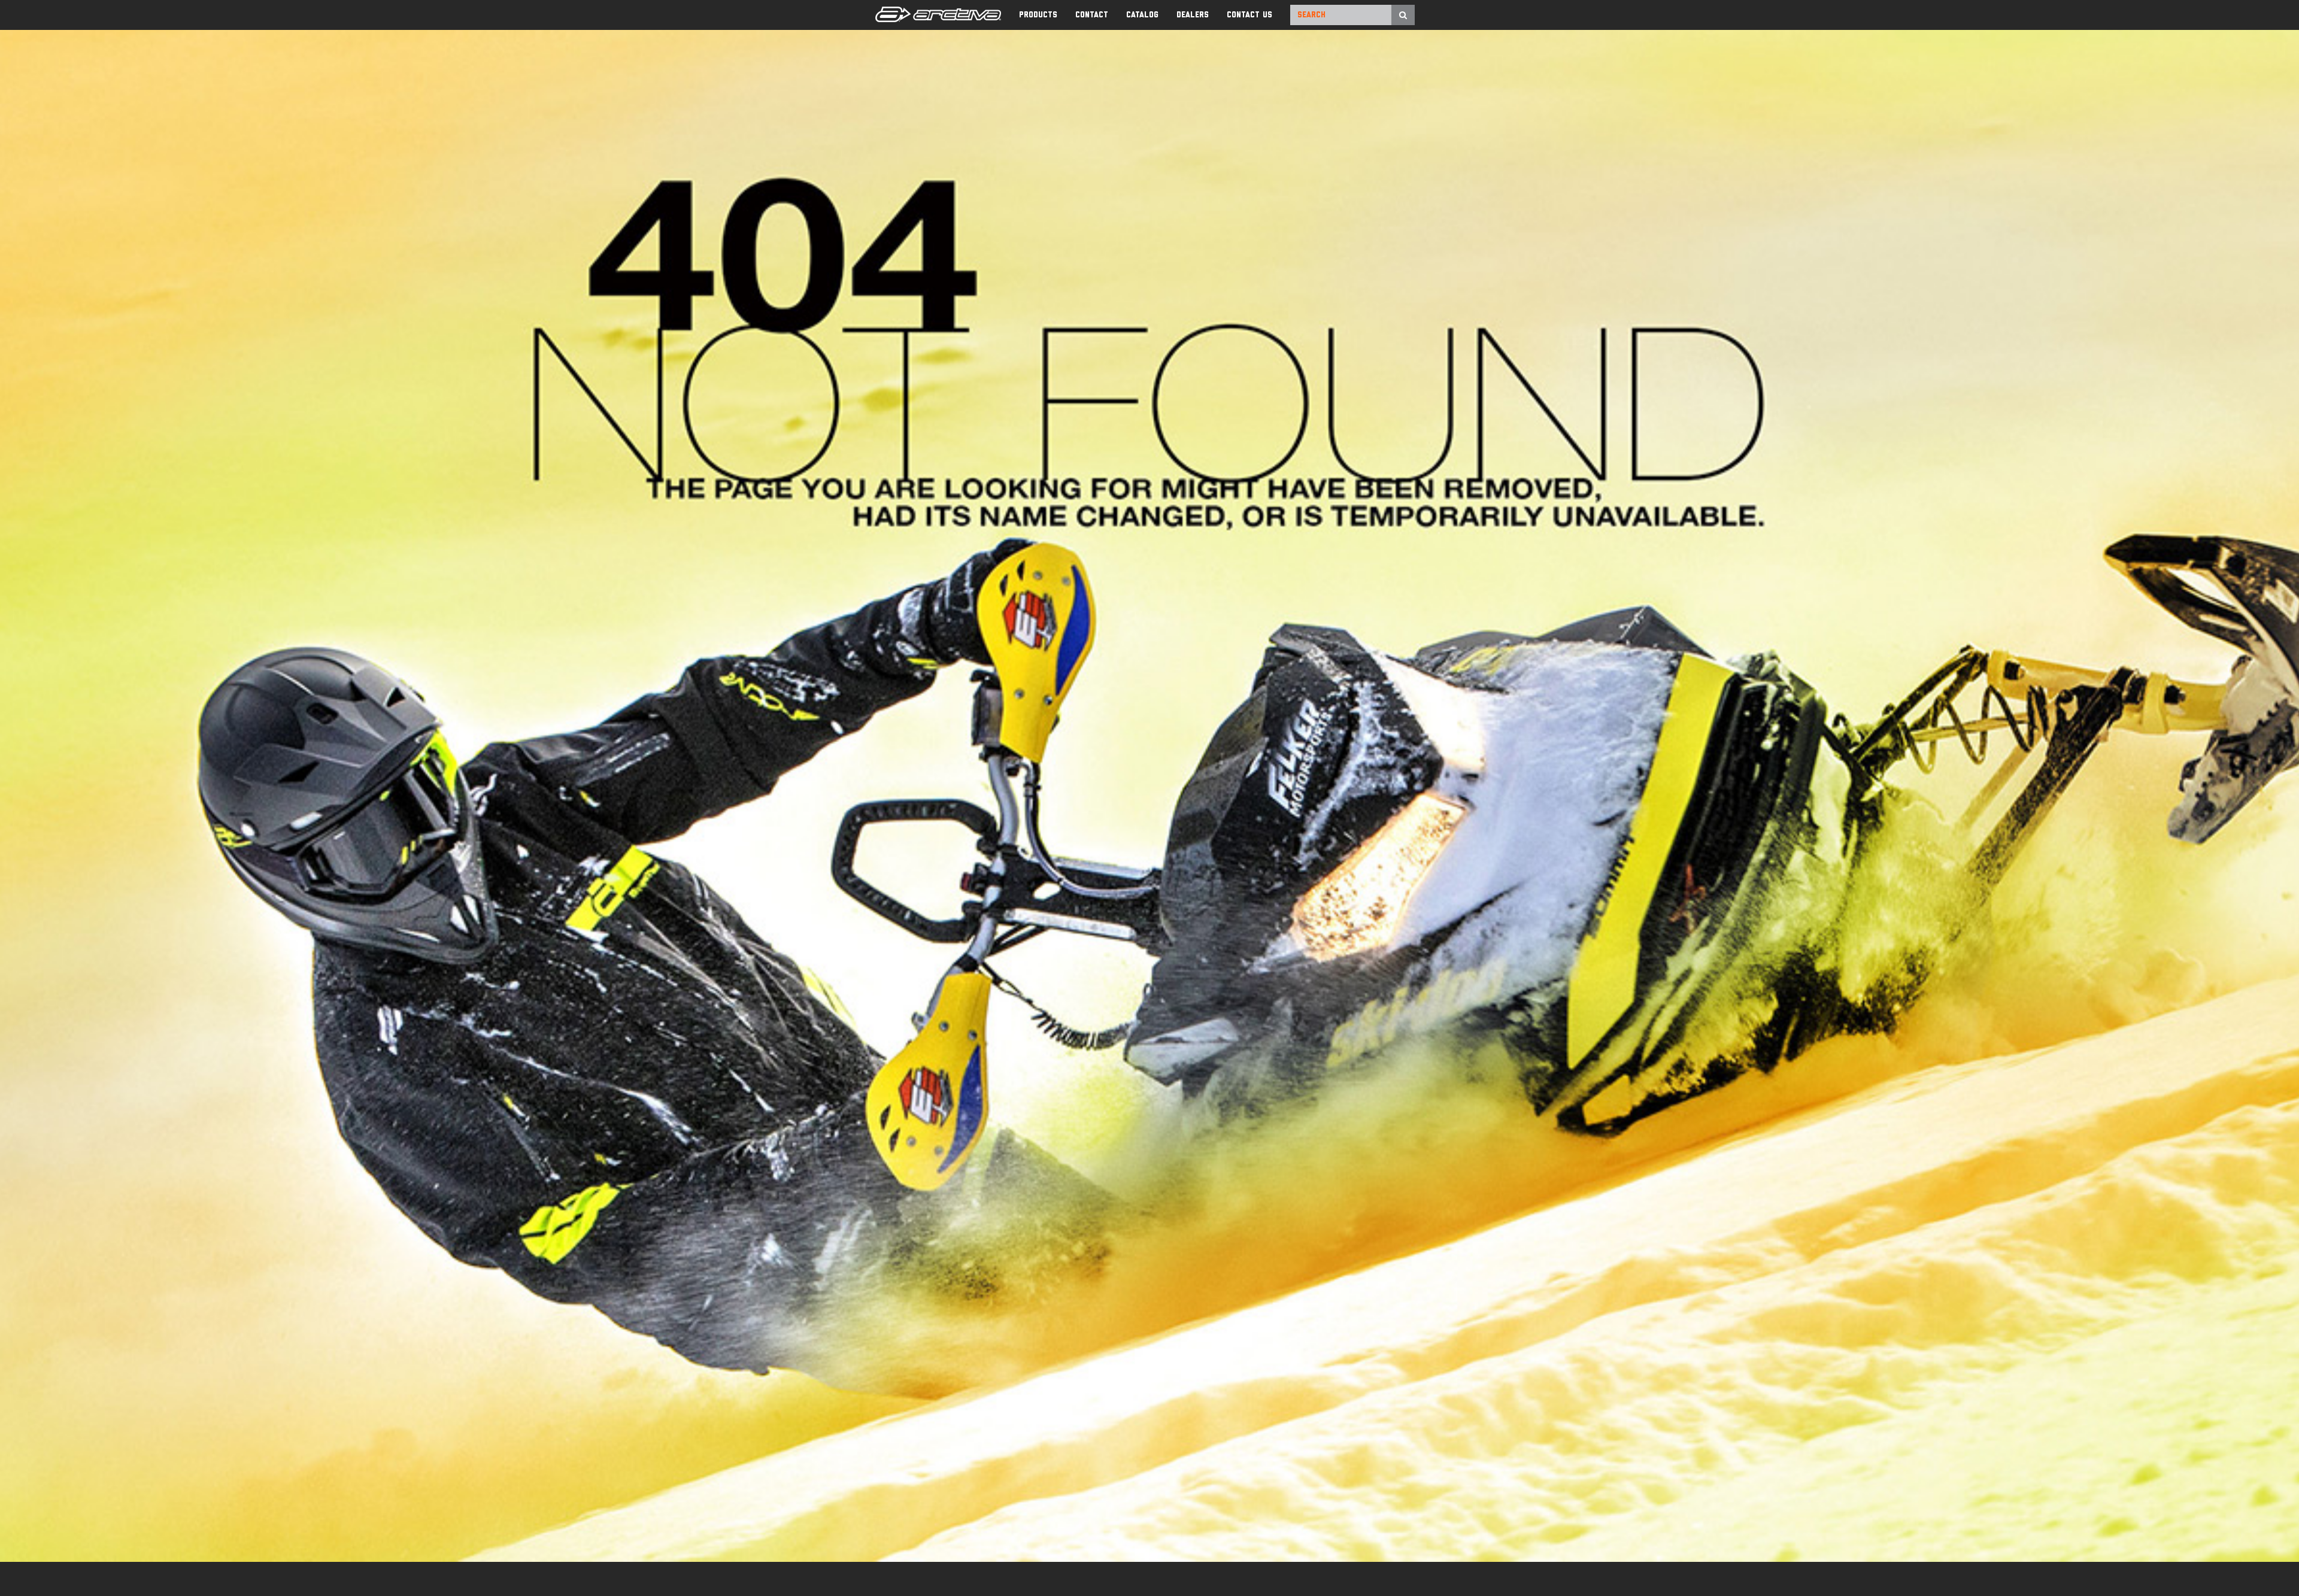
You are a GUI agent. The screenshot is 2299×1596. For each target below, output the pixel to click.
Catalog (1142, 15)
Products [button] (1038, 15)
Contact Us (1249, 15)
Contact (1092, 15)
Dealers (1193, 15)
